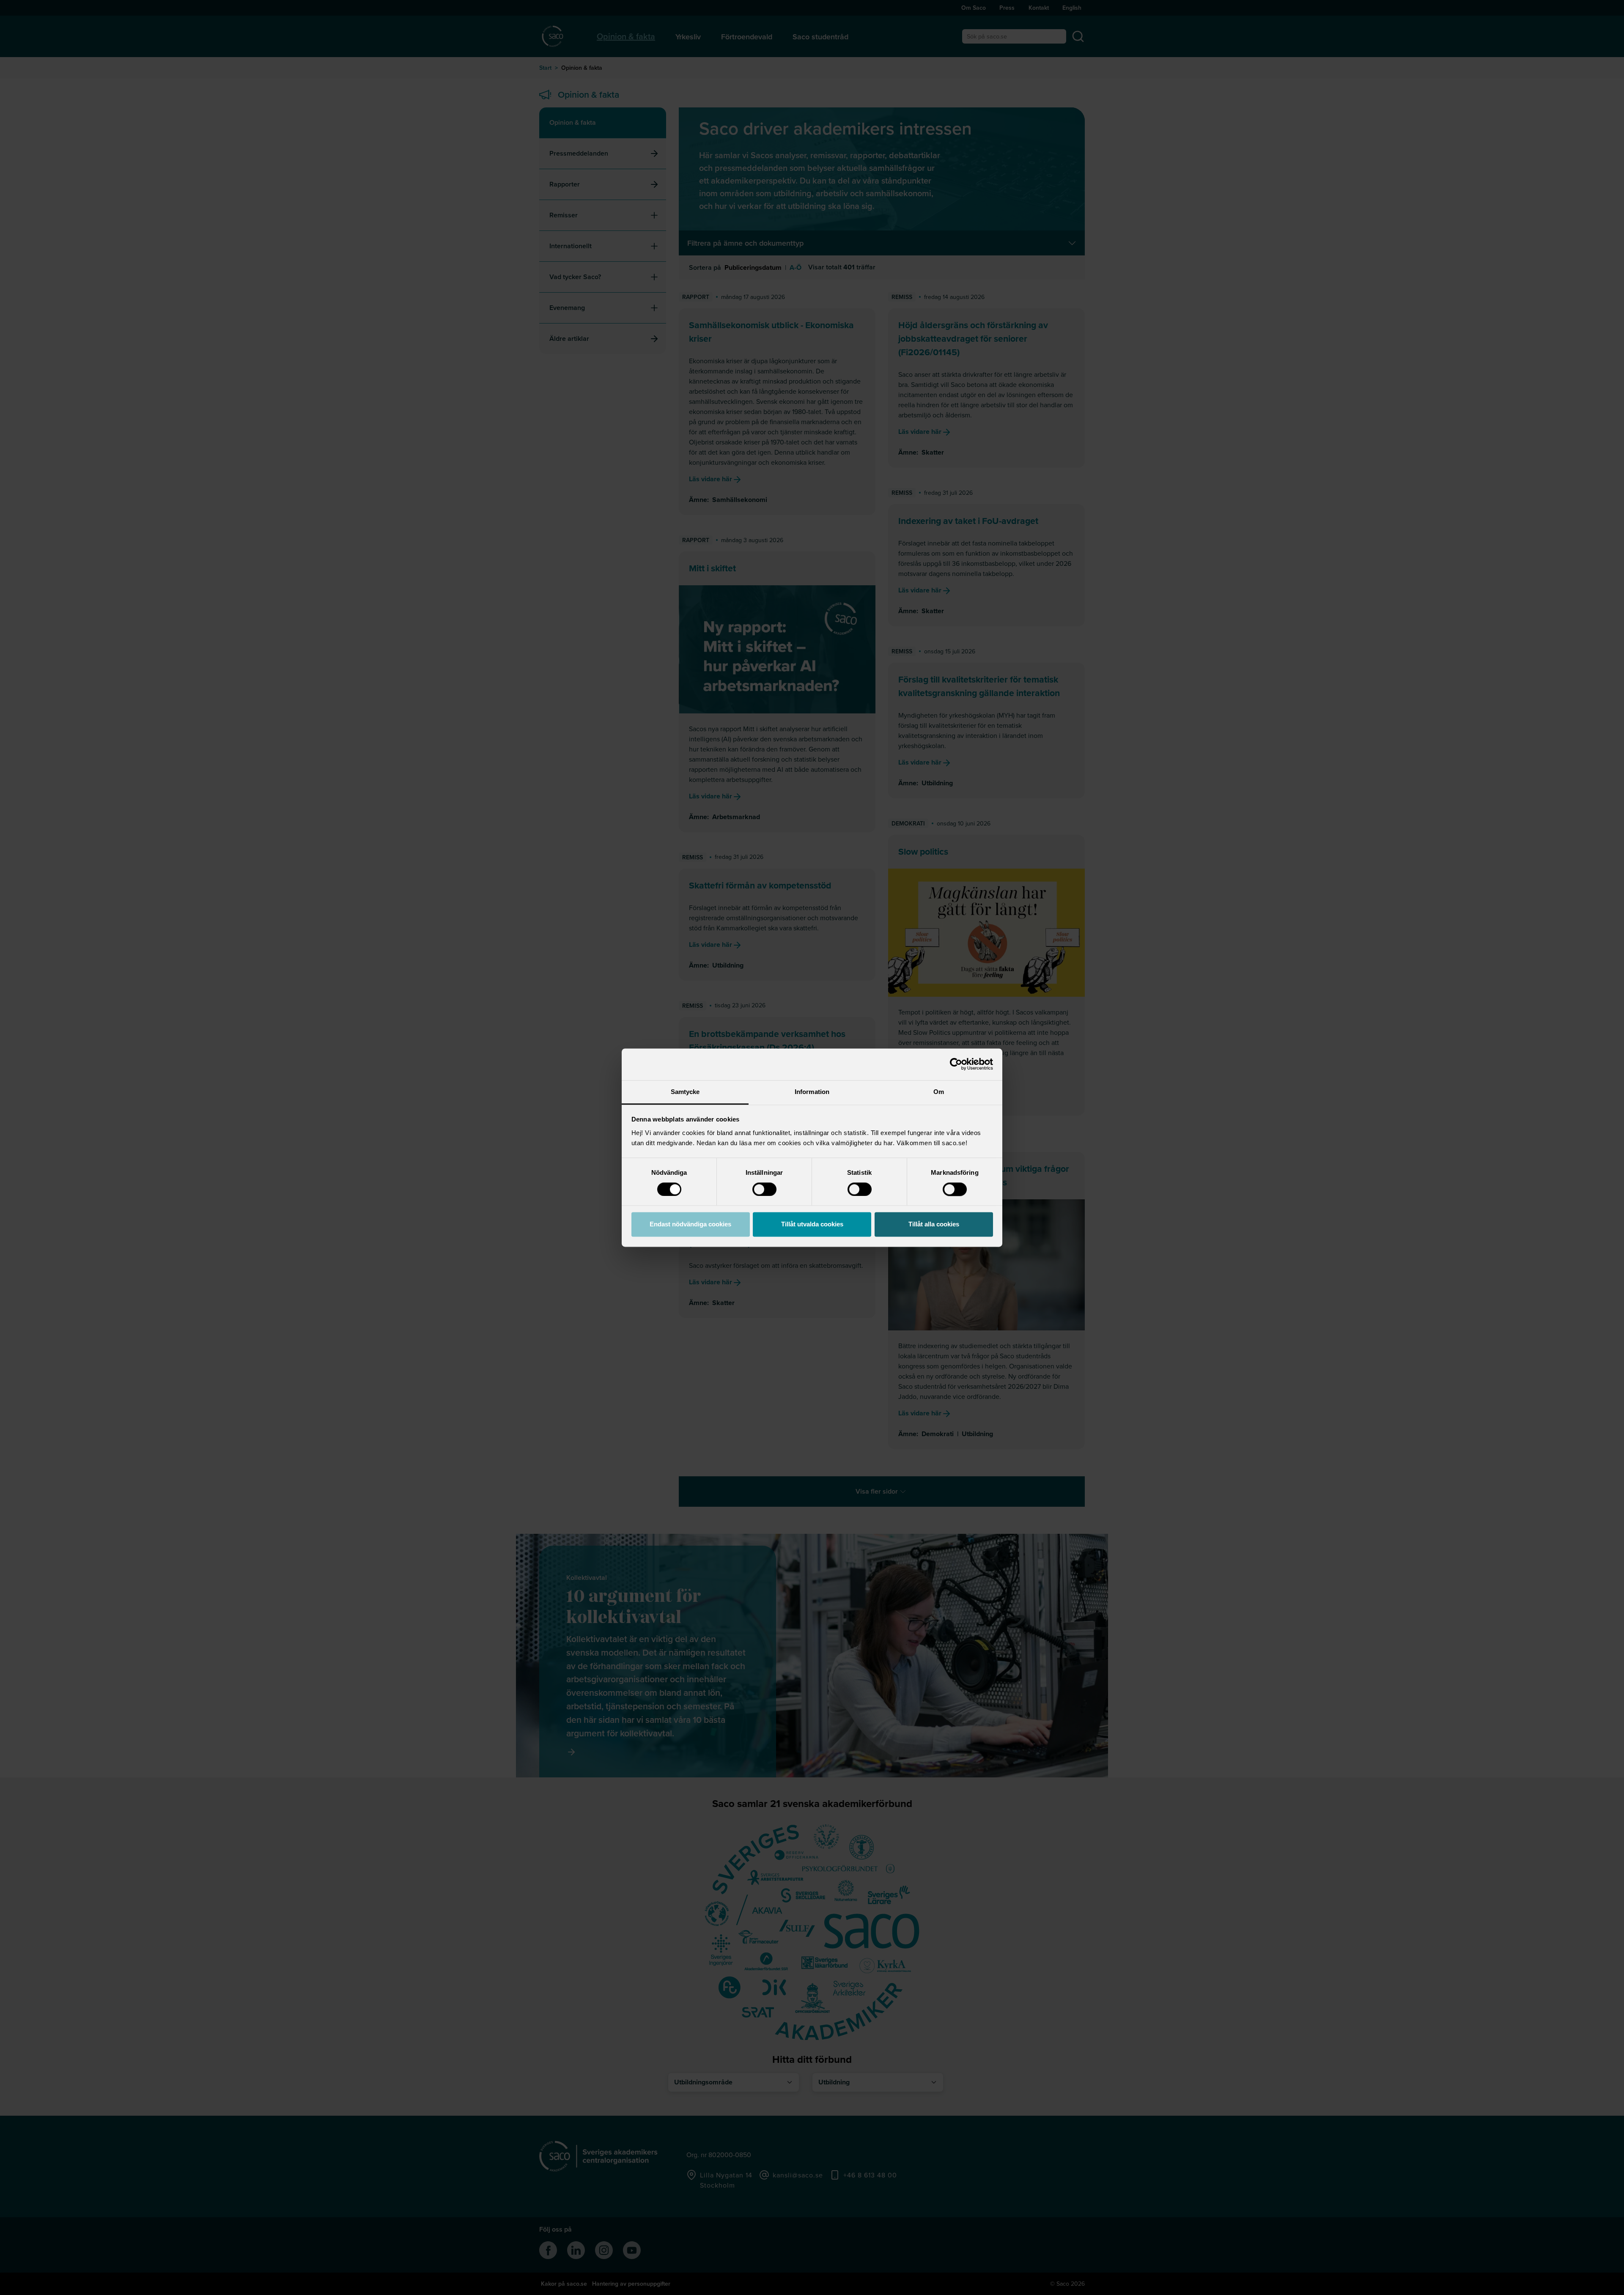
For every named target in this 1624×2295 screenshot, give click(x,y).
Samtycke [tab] (685, 1092)
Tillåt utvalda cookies (812, 1224)
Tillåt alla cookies (934, 1224)
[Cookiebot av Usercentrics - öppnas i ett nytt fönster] (956, 1064)
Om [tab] (939, 1092)
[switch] (764, 1189)
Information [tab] (812, 1092)
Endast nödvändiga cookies (690, 1224)
